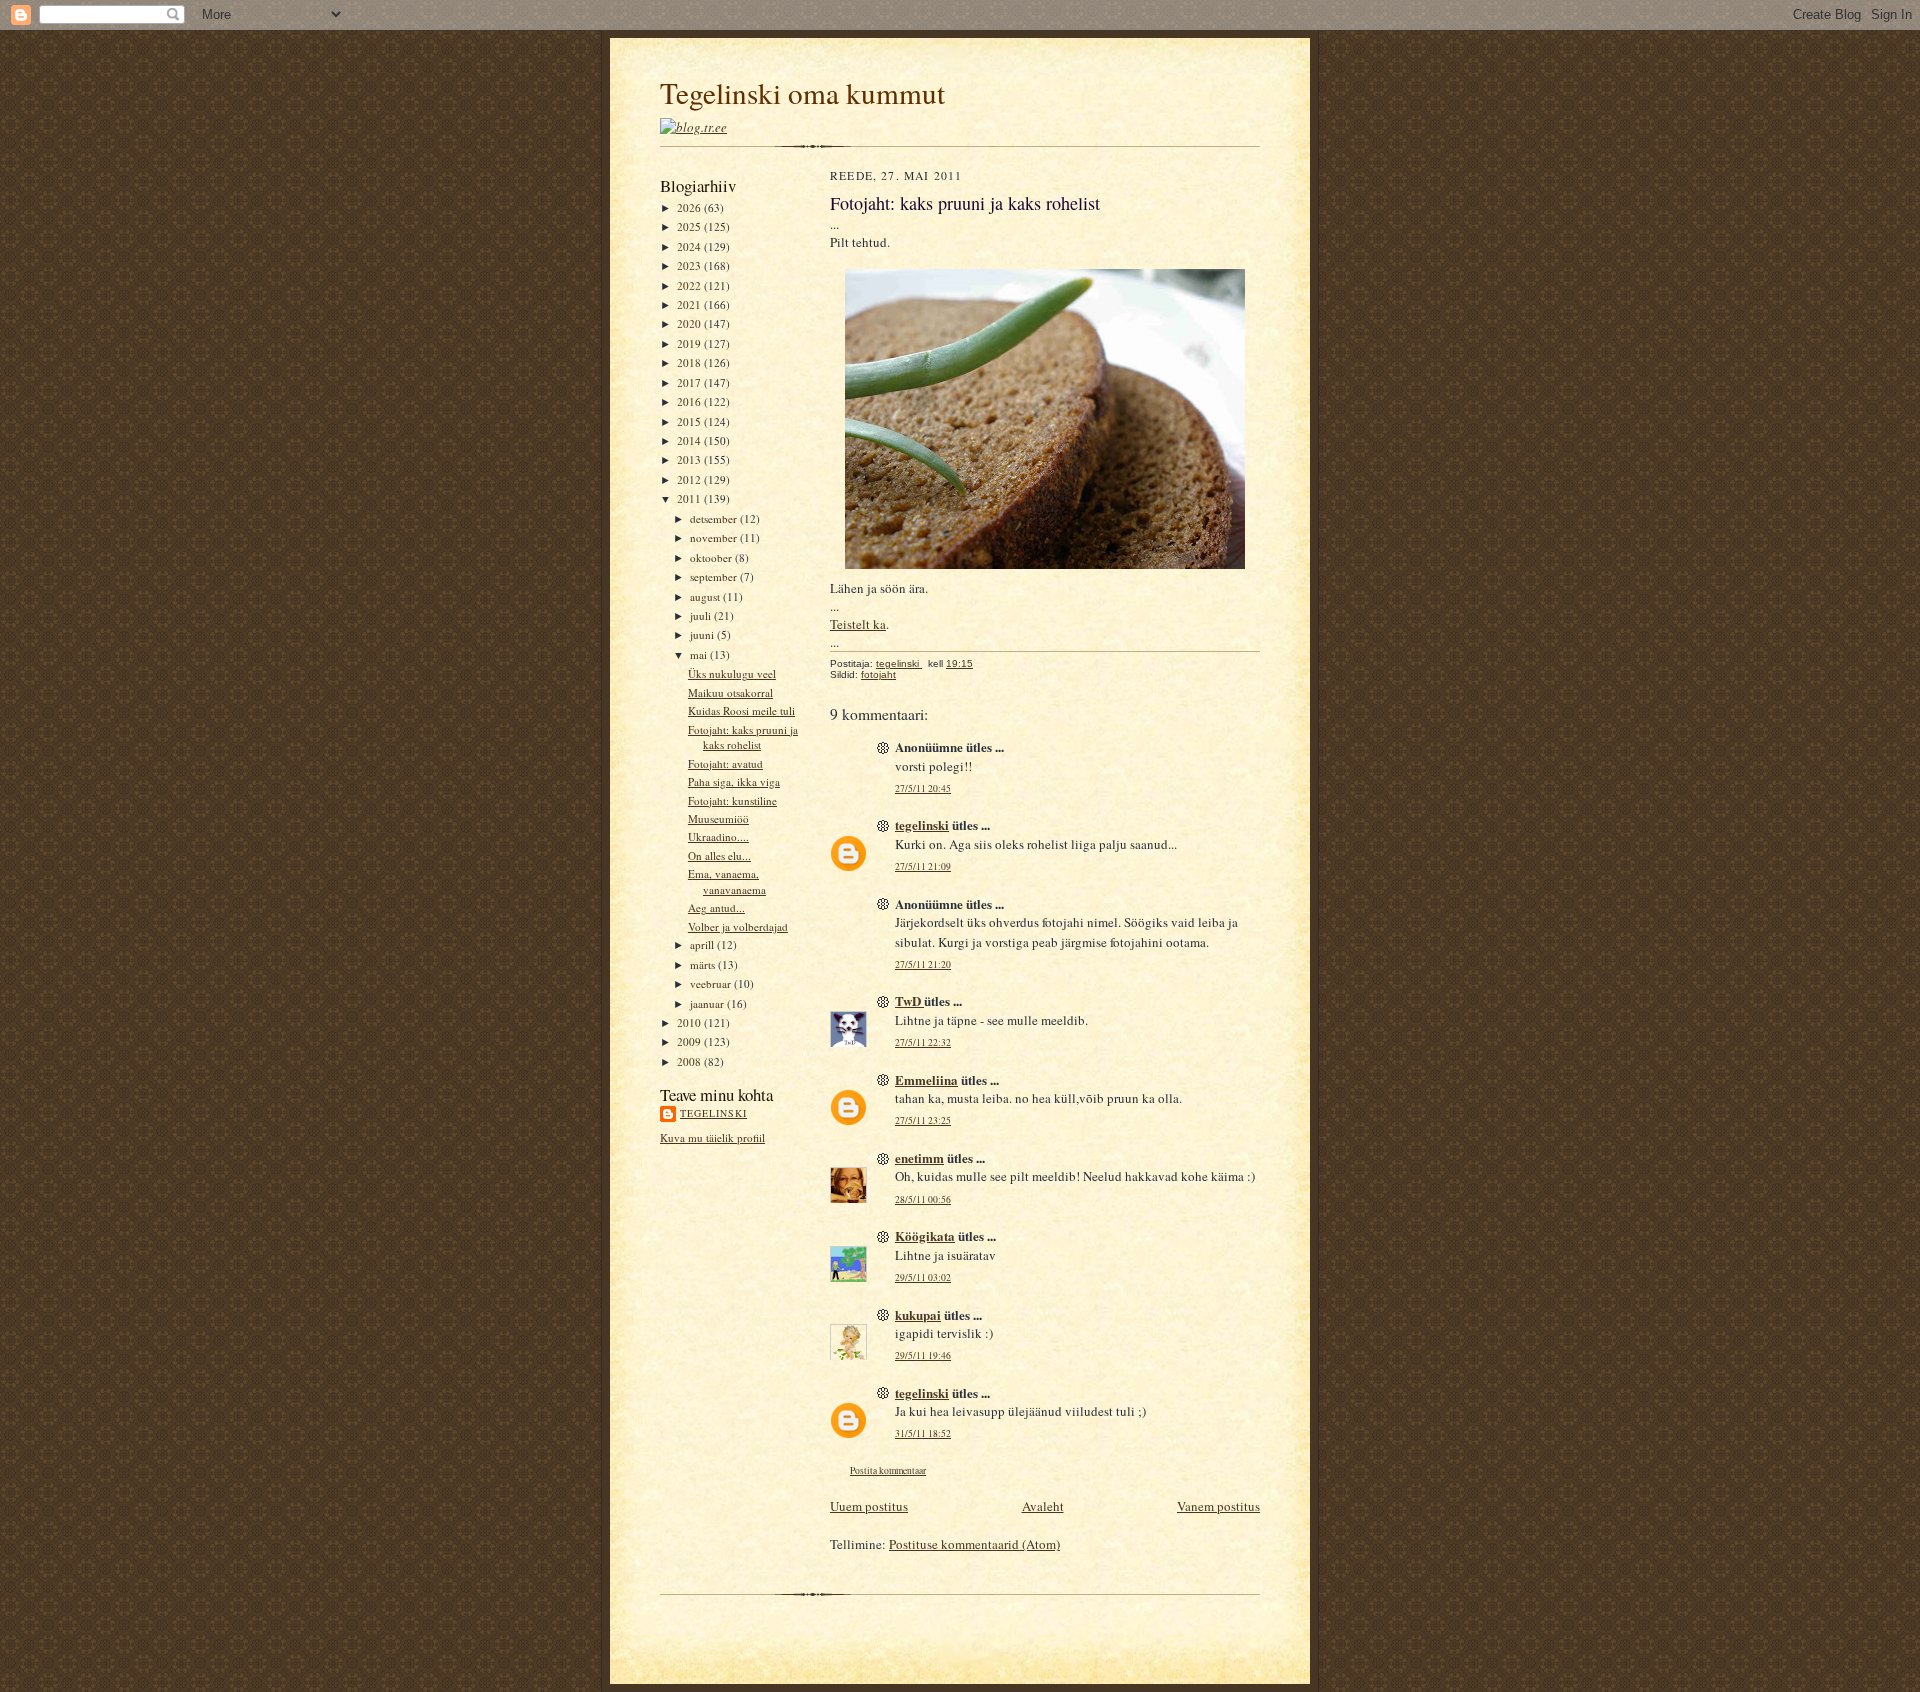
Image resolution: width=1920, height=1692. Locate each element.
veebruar (712, 983)
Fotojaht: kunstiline (732, 800)
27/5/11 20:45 (923, 788)
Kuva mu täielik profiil (712, 1137)
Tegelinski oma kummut (802, 92)
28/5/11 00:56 (923, 1199)
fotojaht (878, 674)
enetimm (919, 1157)
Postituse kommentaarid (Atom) (974, 1544)
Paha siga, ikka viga (734, 781)
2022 (690, 285)
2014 (690, 440)
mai (700, 654)
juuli (702, 615)
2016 (690, 401)
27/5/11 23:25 (923, 1120)
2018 (690, 362)
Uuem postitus (869, 1506)
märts (704, 964)
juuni (703, 634)
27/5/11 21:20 (923, 964)
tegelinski (713, 1113)
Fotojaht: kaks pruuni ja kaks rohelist (743, 737)
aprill (703, 944)
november (715, 537)
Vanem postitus (1218, 1506)
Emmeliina (926, 1079)
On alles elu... (719, 855)
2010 (690, 1022)
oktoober (712, 557)
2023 (690, 265)
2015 (690, 421)
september (715, 576)
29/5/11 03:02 (923, 1277)
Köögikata (925, 1235)
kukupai (918, 1314)
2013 (690, 459)
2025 (690, 226)
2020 (690, 323)
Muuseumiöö (718, 818)
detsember (715, 518)
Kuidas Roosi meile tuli (741, 710)
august (706, 596)
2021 (690, 304)
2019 (690, 343)
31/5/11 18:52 (923, 1433)
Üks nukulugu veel (732, 673)
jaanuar (708, 1003)
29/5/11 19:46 (923, 1355)
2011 (690, 498)
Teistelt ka (858, 624)
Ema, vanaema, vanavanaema (727, 881)
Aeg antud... (716, 907)
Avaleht (1043, 1506)
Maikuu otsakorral (730, 692)
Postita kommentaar (888, 1470)
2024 (690, 246)
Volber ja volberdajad (738, 926)
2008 (690, 1061)
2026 (690, 207)
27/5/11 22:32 (923, 1042)
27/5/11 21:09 (923, 866)
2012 (690, 479)
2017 (690, 382)
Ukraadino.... (718, 836)
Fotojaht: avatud (725, 763)
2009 (690, 1041)
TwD (909, 1000)
